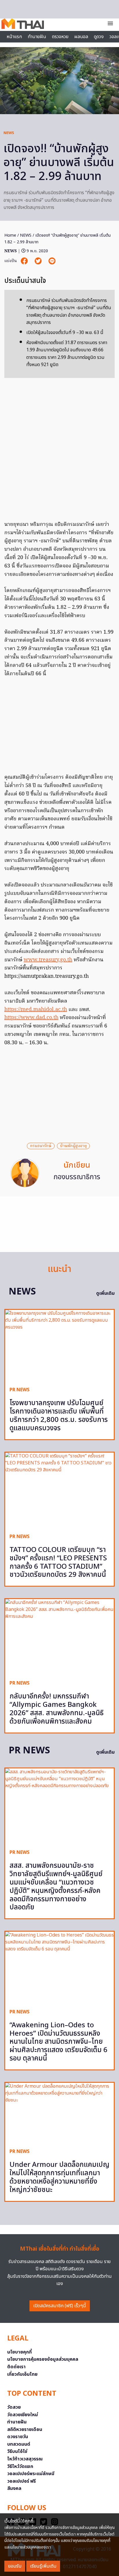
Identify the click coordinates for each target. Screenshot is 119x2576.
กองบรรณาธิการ (77, 1177)
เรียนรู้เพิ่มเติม (43, 2566)
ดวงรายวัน (18, 2437)
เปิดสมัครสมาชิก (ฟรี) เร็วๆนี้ (60, 2306)
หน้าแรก (14, 37)
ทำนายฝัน (37, 37)
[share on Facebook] (25, 261)
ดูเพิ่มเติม (105, 1293)
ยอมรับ (15, 2566)
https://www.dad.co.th (31, 1018)
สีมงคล (14, 2488)
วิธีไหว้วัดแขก (20, 2466)
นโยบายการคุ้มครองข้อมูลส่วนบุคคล (43, 2359)
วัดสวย (14, 2407)
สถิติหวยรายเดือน (25, 2430)
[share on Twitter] (39, 261)
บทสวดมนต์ (19, 2444)
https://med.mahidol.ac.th (36, 1010)
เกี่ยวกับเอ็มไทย (22, 2374)
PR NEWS (19, 1390)
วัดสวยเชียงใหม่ (23, 2415)
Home (10, 235)
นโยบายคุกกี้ (19, 2352)
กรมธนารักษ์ (41, 1146)
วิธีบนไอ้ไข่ (17, 2451)
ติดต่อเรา (16, 2367)
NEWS (9, 133)
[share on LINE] (52, 261)
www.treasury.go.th (48, 960)
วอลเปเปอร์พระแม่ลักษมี (31, 2474)
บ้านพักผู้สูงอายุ (73, 1146)
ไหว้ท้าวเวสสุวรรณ (25, 2459)
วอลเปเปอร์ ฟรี (22, 2481)
